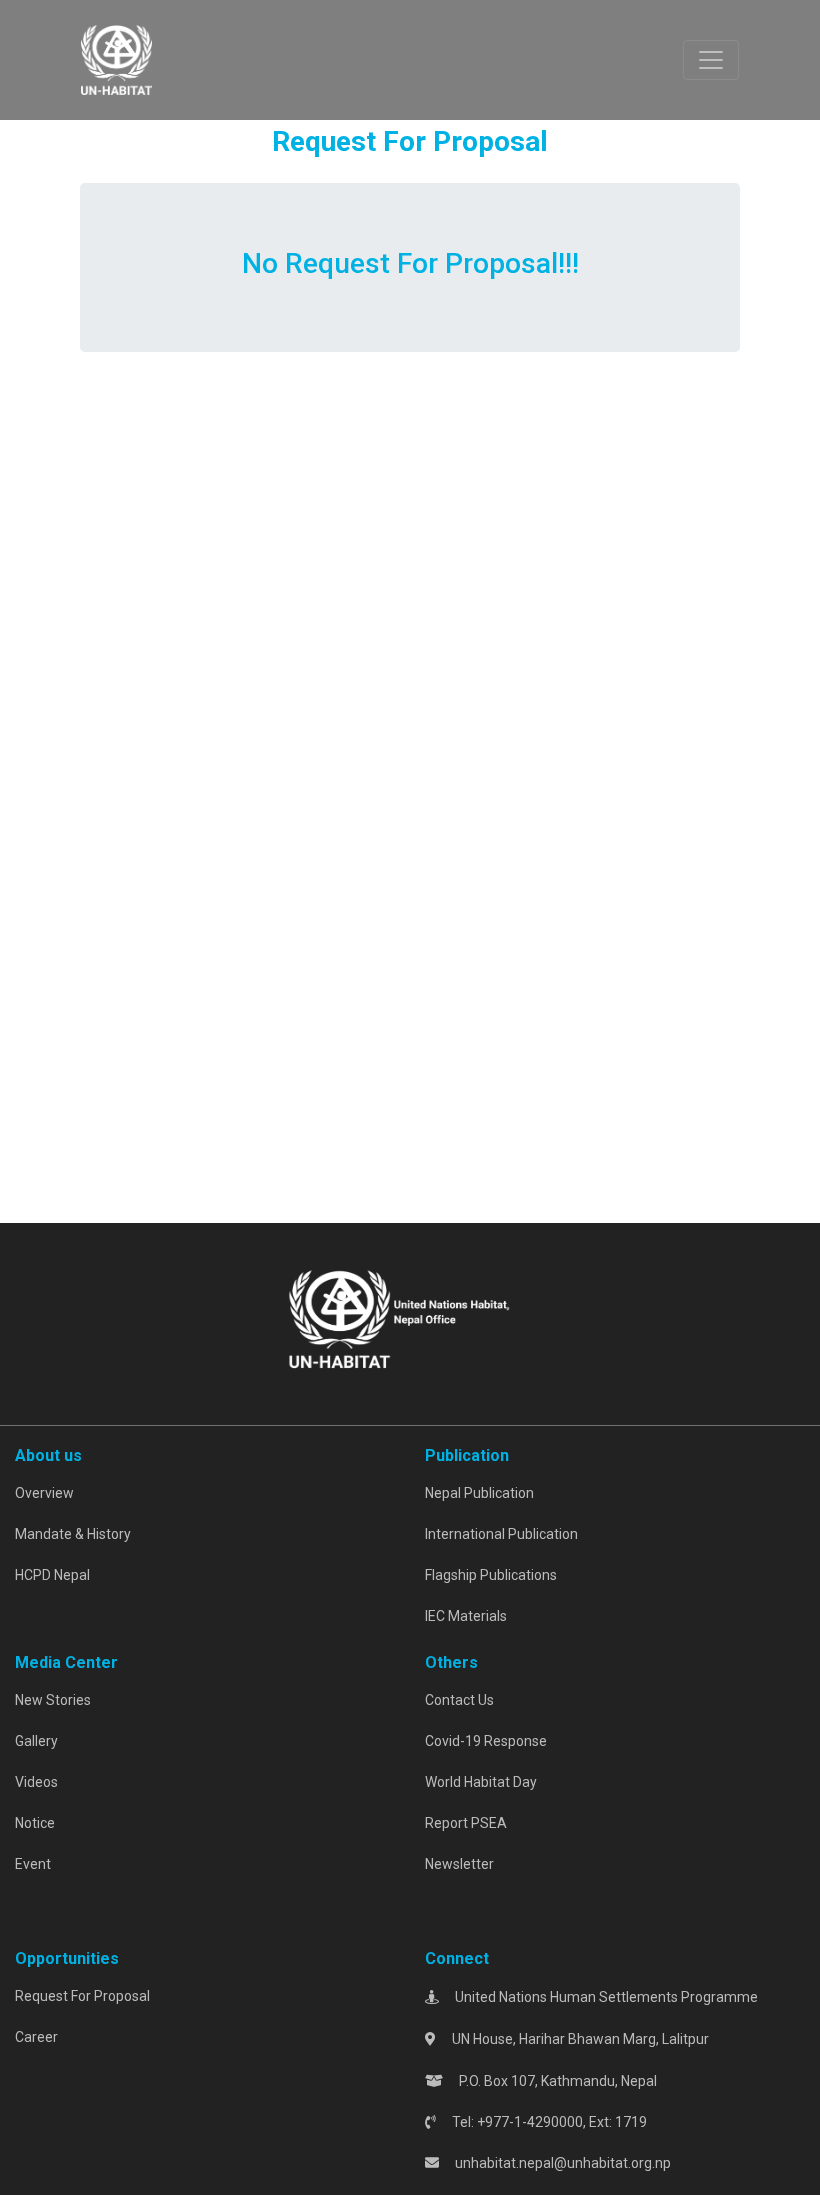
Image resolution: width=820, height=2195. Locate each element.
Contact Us (459, 1700)
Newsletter (459, 1864)
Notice (35, 1823)
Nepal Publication (479, 1493)
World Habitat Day (481, 1782)
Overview (44, 1493)
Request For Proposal (82, 1996)
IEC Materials (466, 1616)
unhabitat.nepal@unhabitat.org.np (563, 2163)
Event (33, 1864)
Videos (36, 1782)
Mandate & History (73, 1534)
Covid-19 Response (486, 1741)
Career (36, 2037)
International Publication (501, 1534)
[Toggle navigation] (711, 60)
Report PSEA (466, 1823)
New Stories (53, 1700)
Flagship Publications (491, 1575)
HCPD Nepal (52, 1575)
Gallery (36, 1741)
